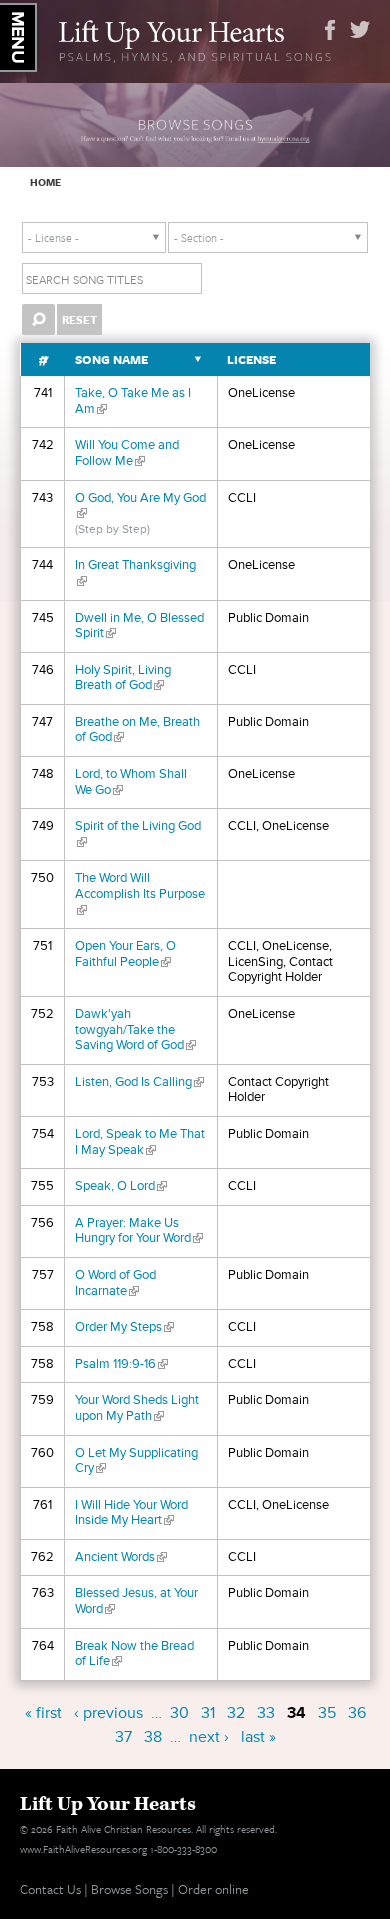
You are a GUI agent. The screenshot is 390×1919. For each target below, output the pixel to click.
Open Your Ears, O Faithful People (125, 954)
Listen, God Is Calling (139, 1082)
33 (266, 1713)
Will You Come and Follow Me (127, 453)
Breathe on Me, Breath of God (137, 730)
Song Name (111, 359)
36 (357, 1713)
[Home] (195, 39)
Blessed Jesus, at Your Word (136, 1601)
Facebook (330, 30)
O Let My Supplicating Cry (136, 1461)
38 (153, 1737)
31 (208, 1713)
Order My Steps (124, 1327)
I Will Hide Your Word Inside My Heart (131, 1513)
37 (123, 1737)
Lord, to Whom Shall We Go (131, 782)
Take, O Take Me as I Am (133, 401)
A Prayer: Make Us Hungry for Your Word (139, 1231)
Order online (213, 1889)
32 (236, 1713)
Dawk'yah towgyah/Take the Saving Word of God (135, 1029)
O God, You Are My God (140, 506)
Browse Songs (129, 1889)
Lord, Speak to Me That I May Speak (140, 1142)
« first (43, 1713)
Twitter (360, 30)
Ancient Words (121, 1557)
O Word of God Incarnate (115, 1283)
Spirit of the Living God (138, 834)
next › (209, 1737)
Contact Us (50, 1889)
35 (327, 1713)
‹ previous (108, 1713)
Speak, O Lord (121, 1186)
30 (179, 1713)
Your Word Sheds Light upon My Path (137, 1408)
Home (45, 182)
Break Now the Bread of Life (134, 1654)
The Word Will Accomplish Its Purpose (140, 893)
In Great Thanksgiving (135, 573)
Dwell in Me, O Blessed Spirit (139, 626)
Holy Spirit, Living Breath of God (123, 678)
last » (258, 1737)
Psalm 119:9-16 (121, 1364)
